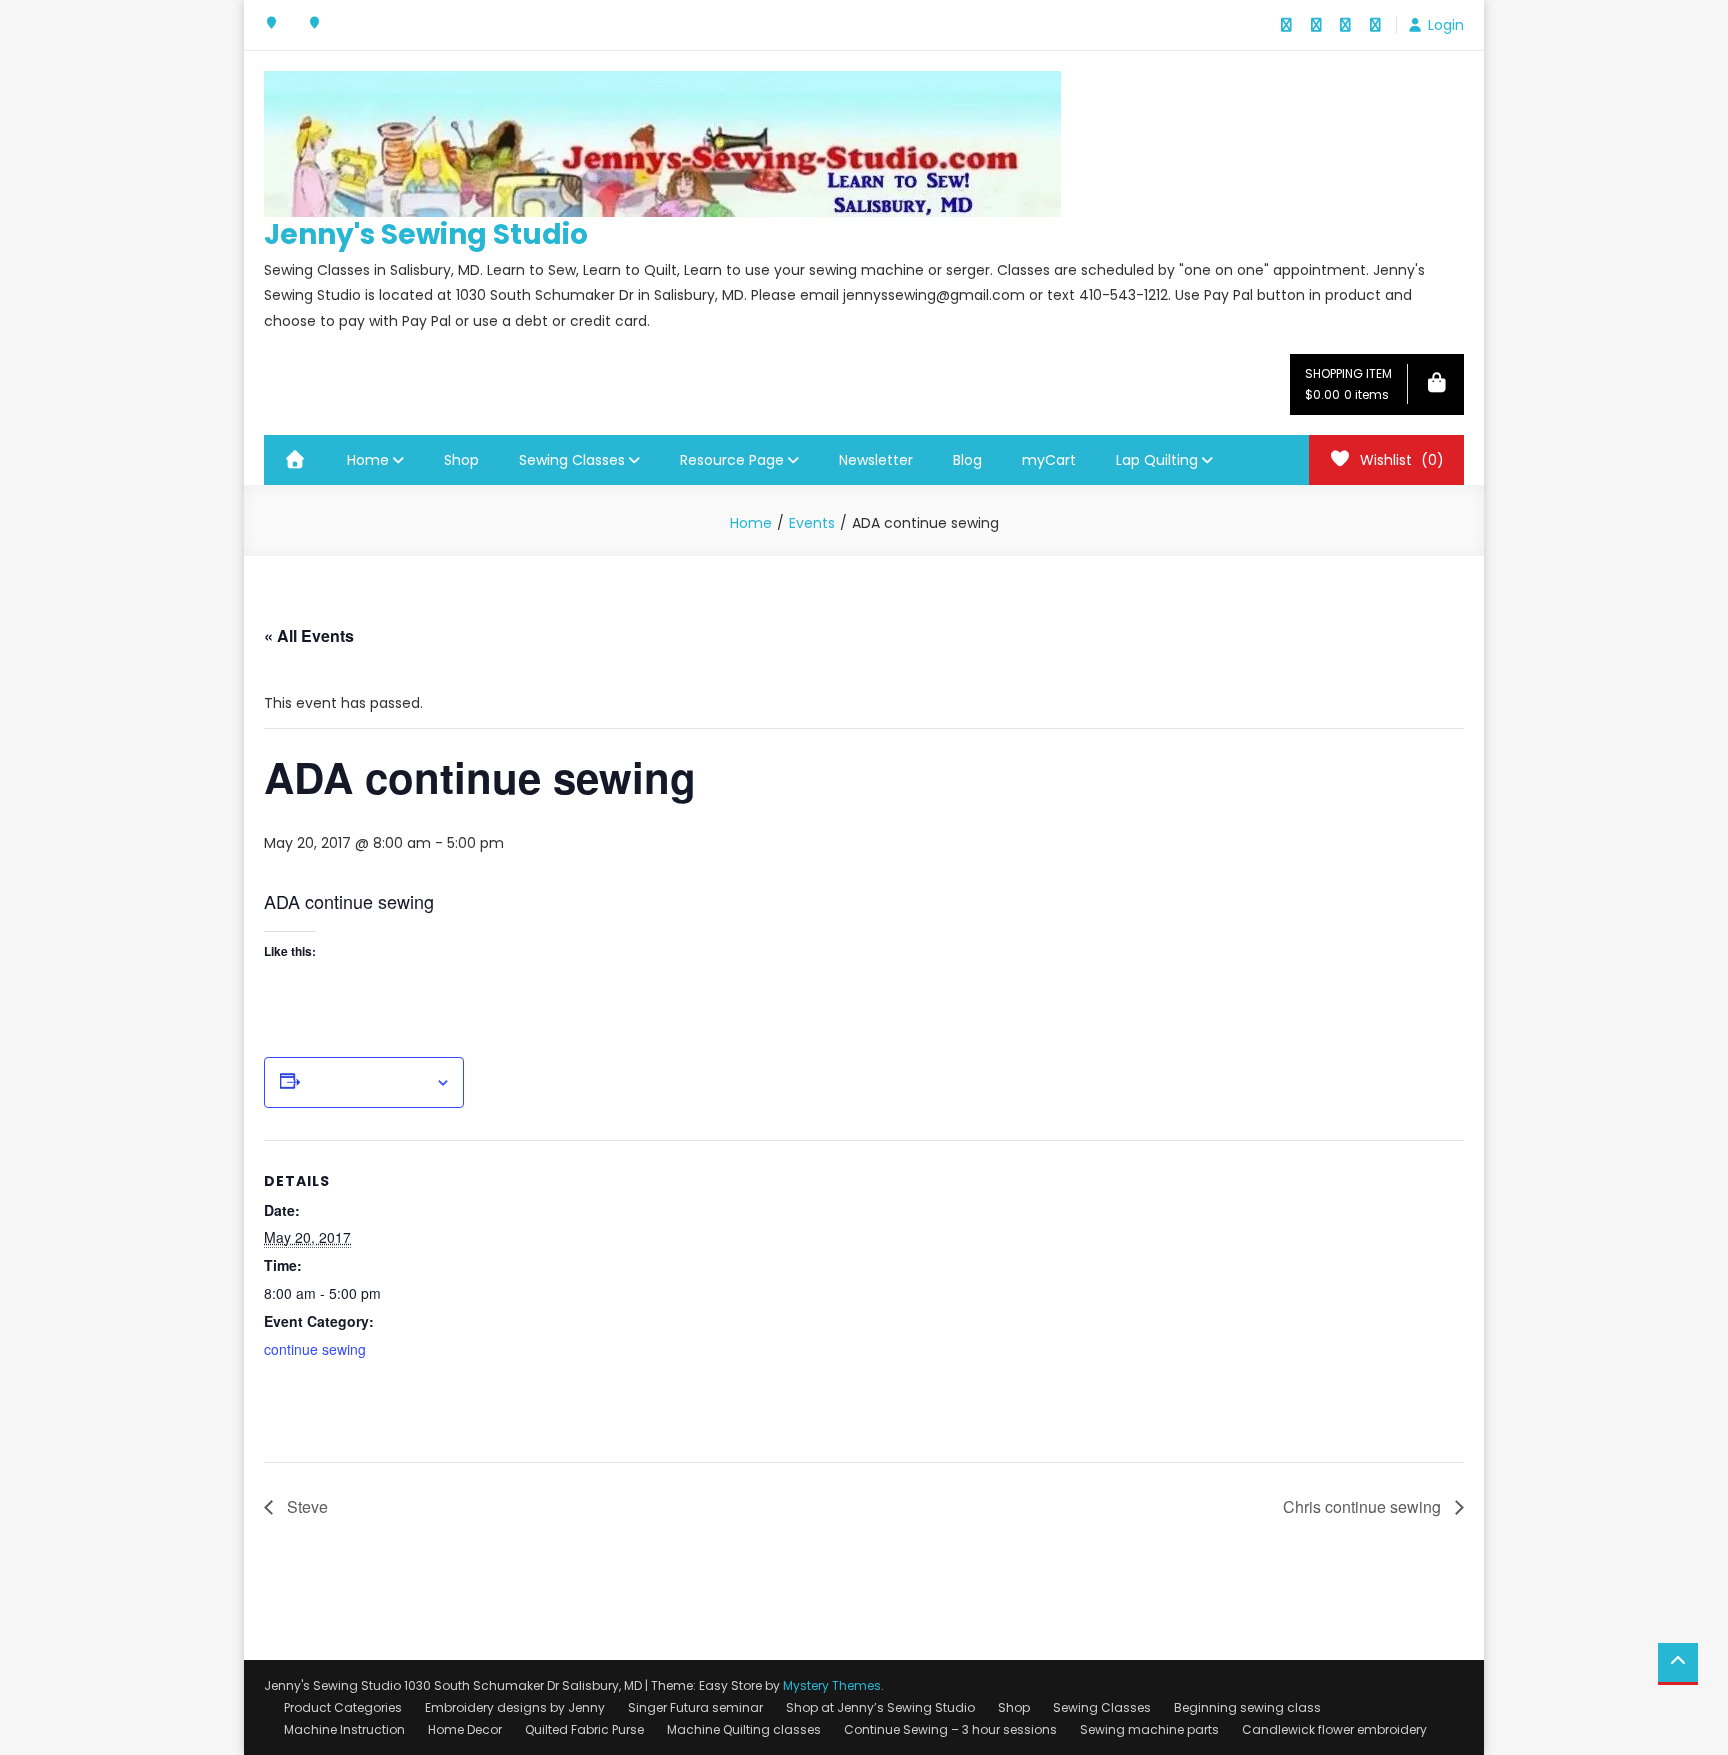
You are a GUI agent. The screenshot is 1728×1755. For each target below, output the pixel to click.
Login (1446, 25)
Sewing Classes (572, 460)
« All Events (309, 635)
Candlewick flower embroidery (1334, 1729)
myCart (1049, 460)
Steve (305, 1506)
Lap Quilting (1157, 460)
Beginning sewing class (1247, 1707)
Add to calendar (367, 1083)
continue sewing (315, 1349)
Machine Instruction (344, 1729)
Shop (461, 460)
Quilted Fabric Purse (584, 1729)
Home (368, 460)
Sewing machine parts (1149, 1729)
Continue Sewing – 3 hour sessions (950, 1729)
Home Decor (465, 1729)
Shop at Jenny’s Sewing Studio (880, 1707)
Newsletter (876, 460)
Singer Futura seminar (695, 1707)
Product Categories (343, 1707)
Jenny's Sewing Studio (426, 234)
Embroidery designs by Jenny (515, 1707)
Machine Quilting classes (744, 1729)
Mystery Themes (832, 1685)
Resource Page (732, 460)
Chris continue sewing (1364, 1506)
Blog (967, 460)
